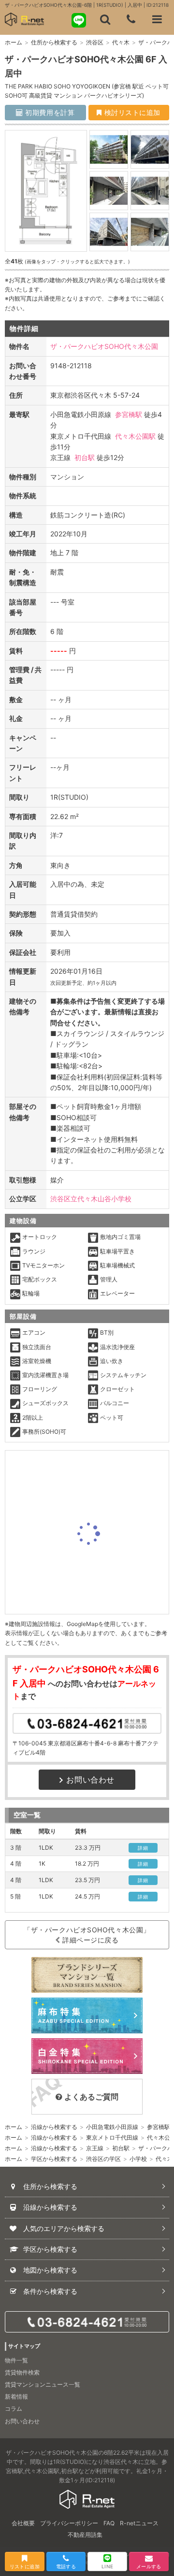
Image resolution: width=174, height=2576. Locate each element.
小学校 (138, 2159)
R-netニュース (139, 2523)
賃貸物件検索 (22, 2372)
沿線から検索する (54, 2127)
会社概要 (23, 2523)
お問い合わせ (90, 1780)
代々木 (121, 42)
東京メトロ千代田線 (112, 2137)
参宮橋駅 (129, 414)
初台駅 (85, 457)
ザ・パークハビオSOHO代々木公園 (104, 346)
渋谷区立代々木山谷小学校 (91, 1199)
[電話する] (131, 19)
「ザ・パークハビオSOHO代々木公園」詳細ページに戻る (87, 1935)
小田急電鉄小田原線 (112, 2127)
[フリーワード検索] (105, 19)
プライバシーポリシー (69, 2523)
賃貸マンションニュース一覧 (43, 2384)
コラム (14, 2409)
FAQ (109, 2523)
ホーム (14, 42)
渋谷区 (95, 42)
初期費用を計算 (49, 112)
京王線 (95, 2148)
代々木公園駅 (135, 436)
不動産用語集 (85, 2535)
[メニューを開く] (157, 19)
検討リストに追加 (131, 112)
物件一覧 (16, 2360)
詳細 (143, 1848)
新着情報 (16, 2396)
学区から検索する (54, 2159)
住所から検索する (54, 42)
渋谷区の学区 (103, 2159)
